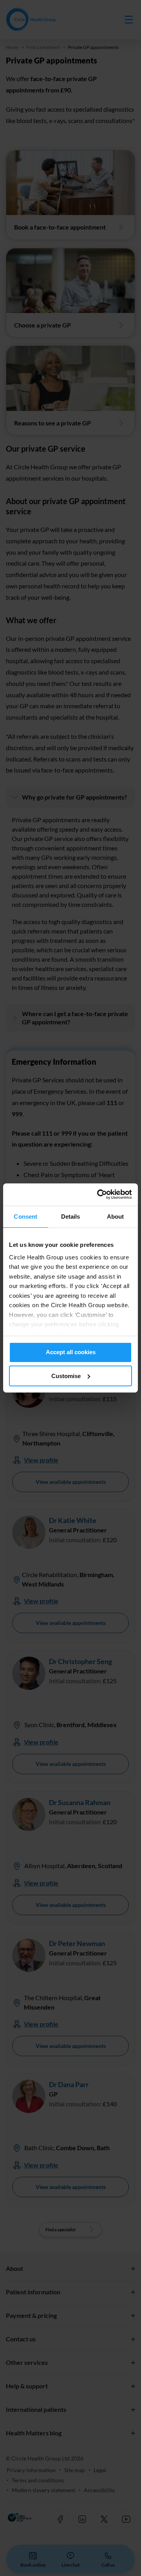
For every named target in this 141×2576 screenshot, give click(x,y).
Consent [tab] (25, 1217)
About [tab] (116, 1217)
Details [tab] (71, 1217)
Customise (66, 1376)
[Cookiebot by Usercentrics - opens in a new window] (99, 1194)
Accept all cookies (71, 1352)
